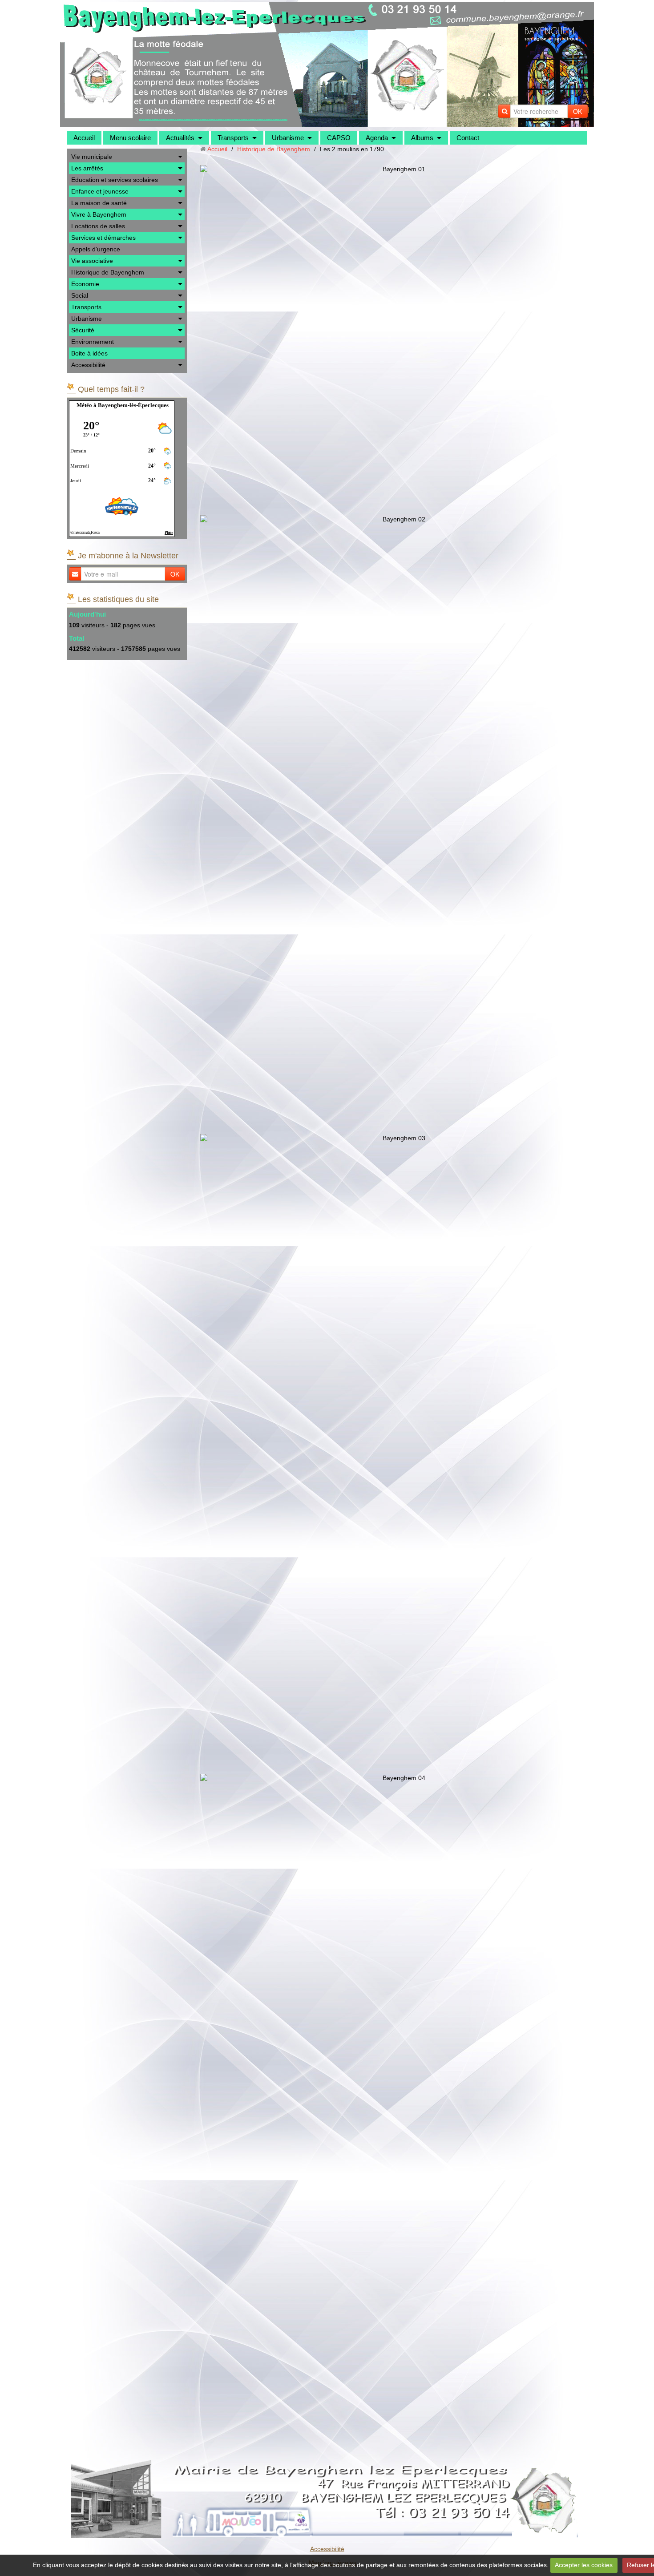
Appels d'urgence (96, 249)
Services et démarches (103, 238)
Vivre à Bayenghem (99, 214)
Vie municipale (92, 157)
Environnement (93, 342)
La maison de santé (99, 203)
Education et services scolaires (115, 180)
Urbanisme (288, 138)
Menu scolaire (130, 138)
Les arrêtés (87, 168)
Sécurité (83, 330)
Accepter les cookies (584, 2565)
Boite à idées (89, 353)
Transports (233, 138)
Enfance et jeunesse (100, 191)
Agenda (377, 138)
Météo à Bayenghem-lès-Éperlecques (123, 405)
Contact (468, 138)
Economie (85, 284)
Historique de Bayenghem (108, 272)
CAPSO (339, 138)
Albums (422, 138)
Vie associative (92, 261)
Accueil (84, 138)
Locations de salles (98, 226)
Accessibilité (88, 365)
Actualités (180, 138)
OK (577, 111)
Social (80, 295)
